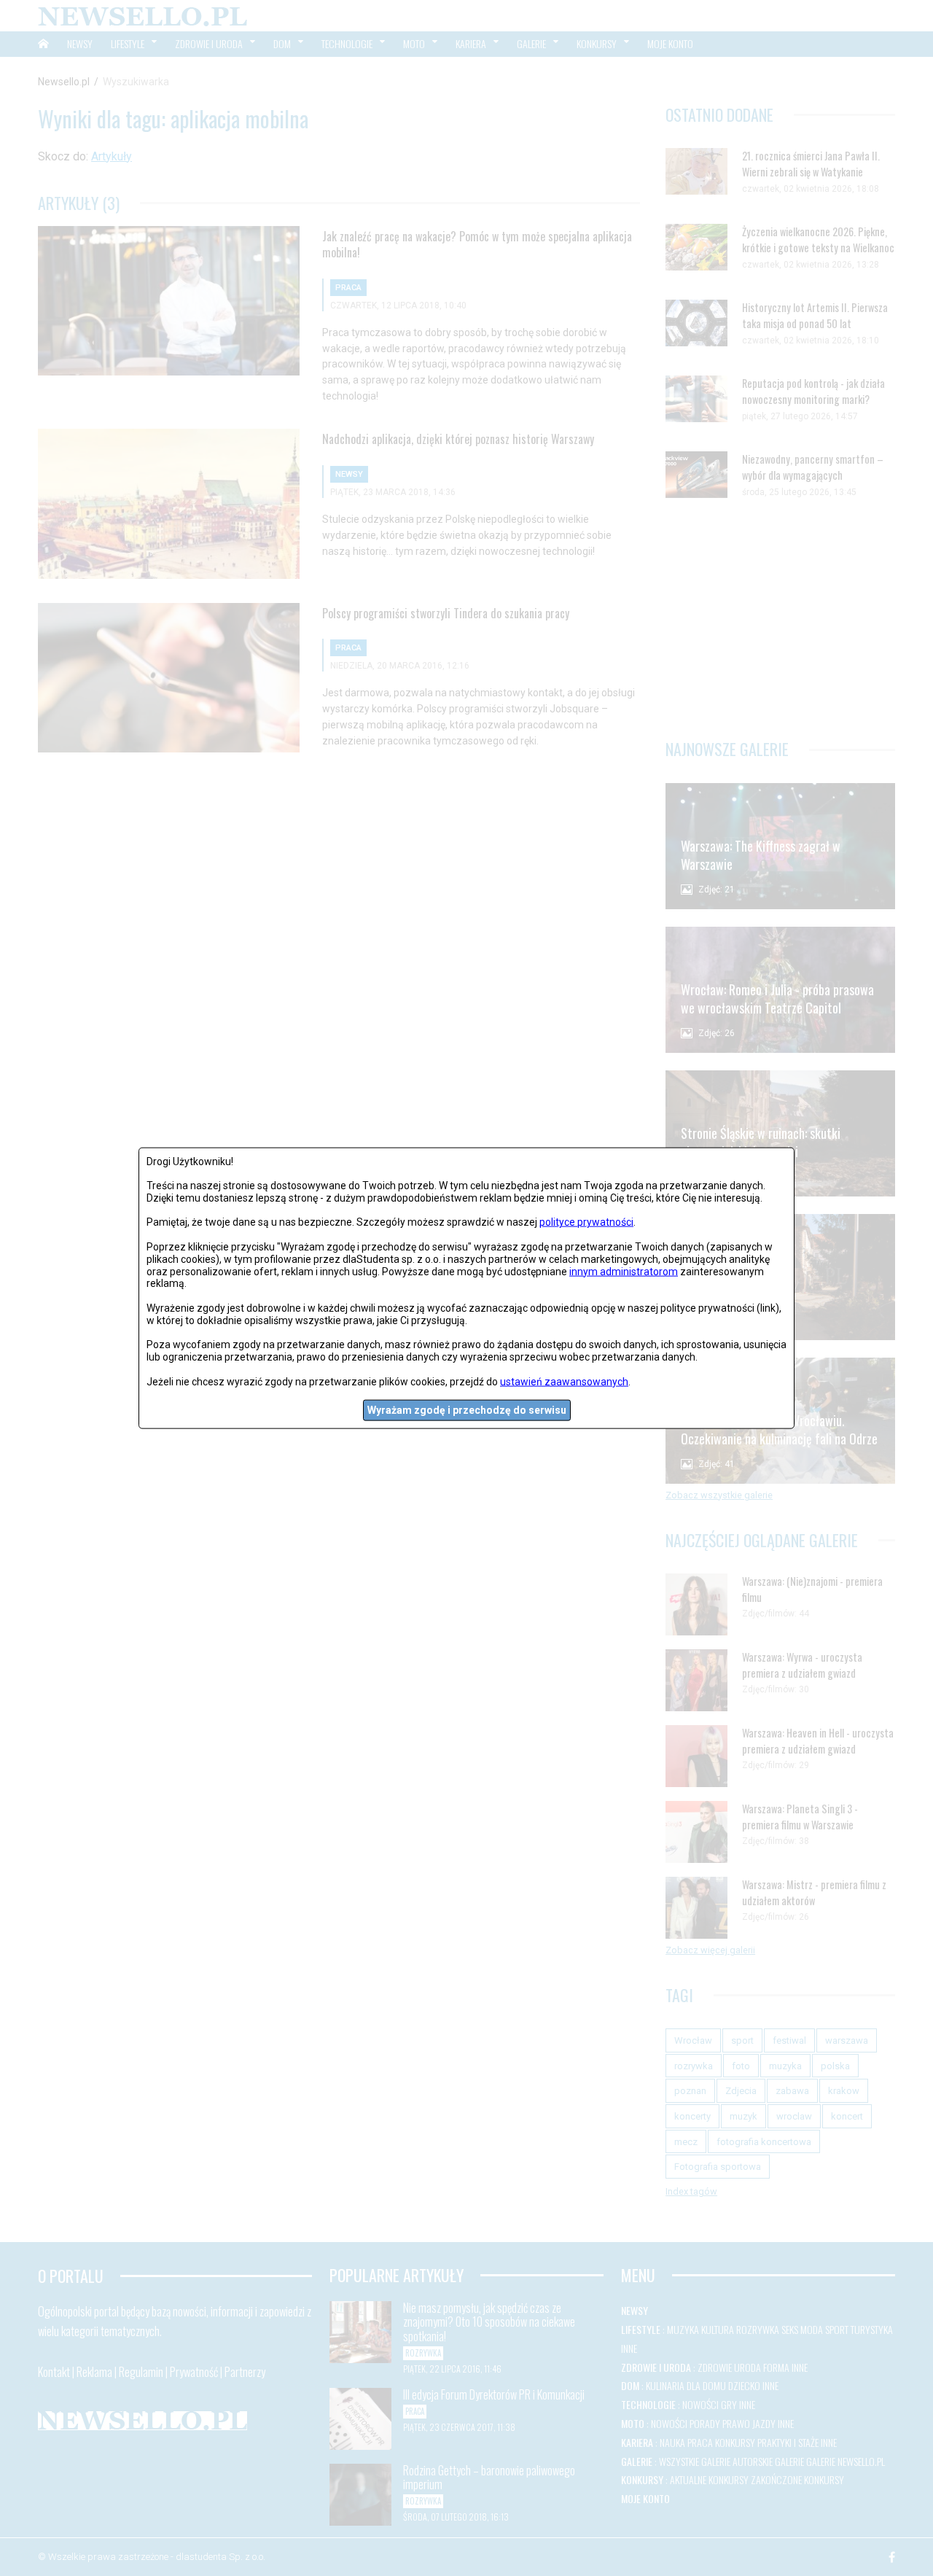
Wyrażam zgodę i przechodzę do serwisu (467, 1410)
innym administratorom (624, 1271)
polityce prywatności (586, 1222)
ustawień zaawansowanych (564, 1381)
